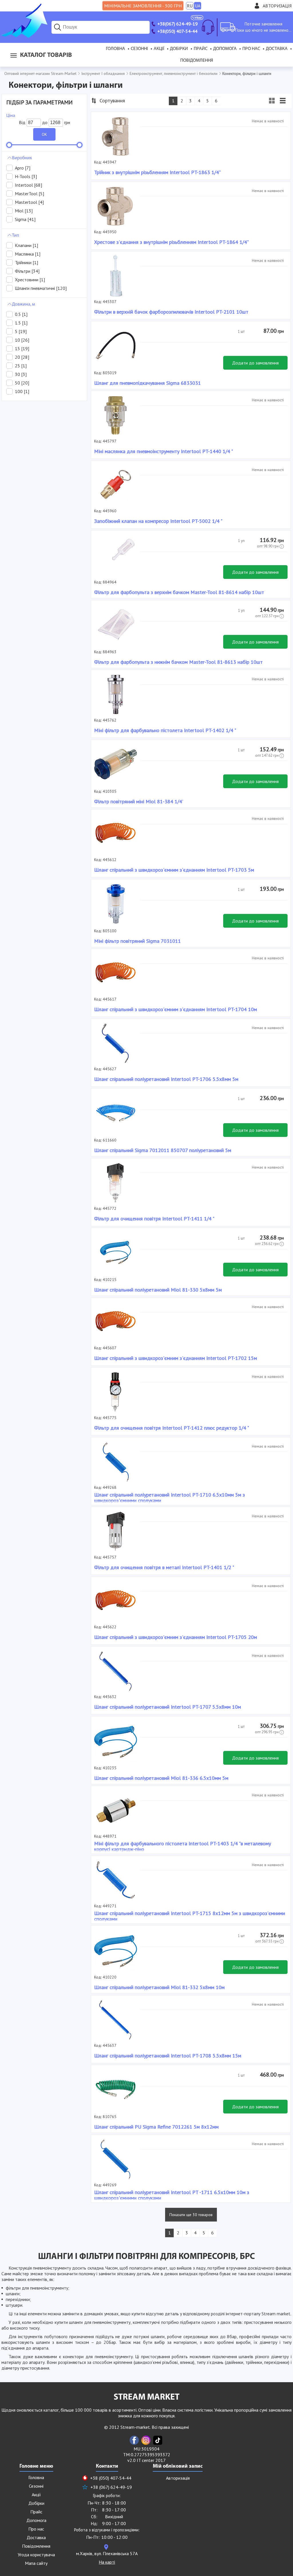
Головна (115, 49)
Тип (16, 236)
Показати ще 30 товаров (191, 2215)
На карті (107, 2562)
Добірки (179, 49)
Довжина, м (23, 304)
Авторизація (277, 6)
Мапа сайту (36, 2563)
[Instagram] (146, 2440)
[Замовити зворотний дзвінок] (208, 27)
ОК (44, 134)
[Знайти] (58, 27)
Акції (159, 49)
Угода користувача (36, 2555)
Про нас (251, 49)
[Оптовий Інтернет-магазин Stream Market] (24, 36)
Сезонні (139, 49)
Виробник (22, 158)
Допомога (225, 49)
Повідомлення (197, 61)
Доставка (277, 49)
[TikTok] (158, 2440)
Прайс (201, 49)
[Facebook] (134, 2440)
